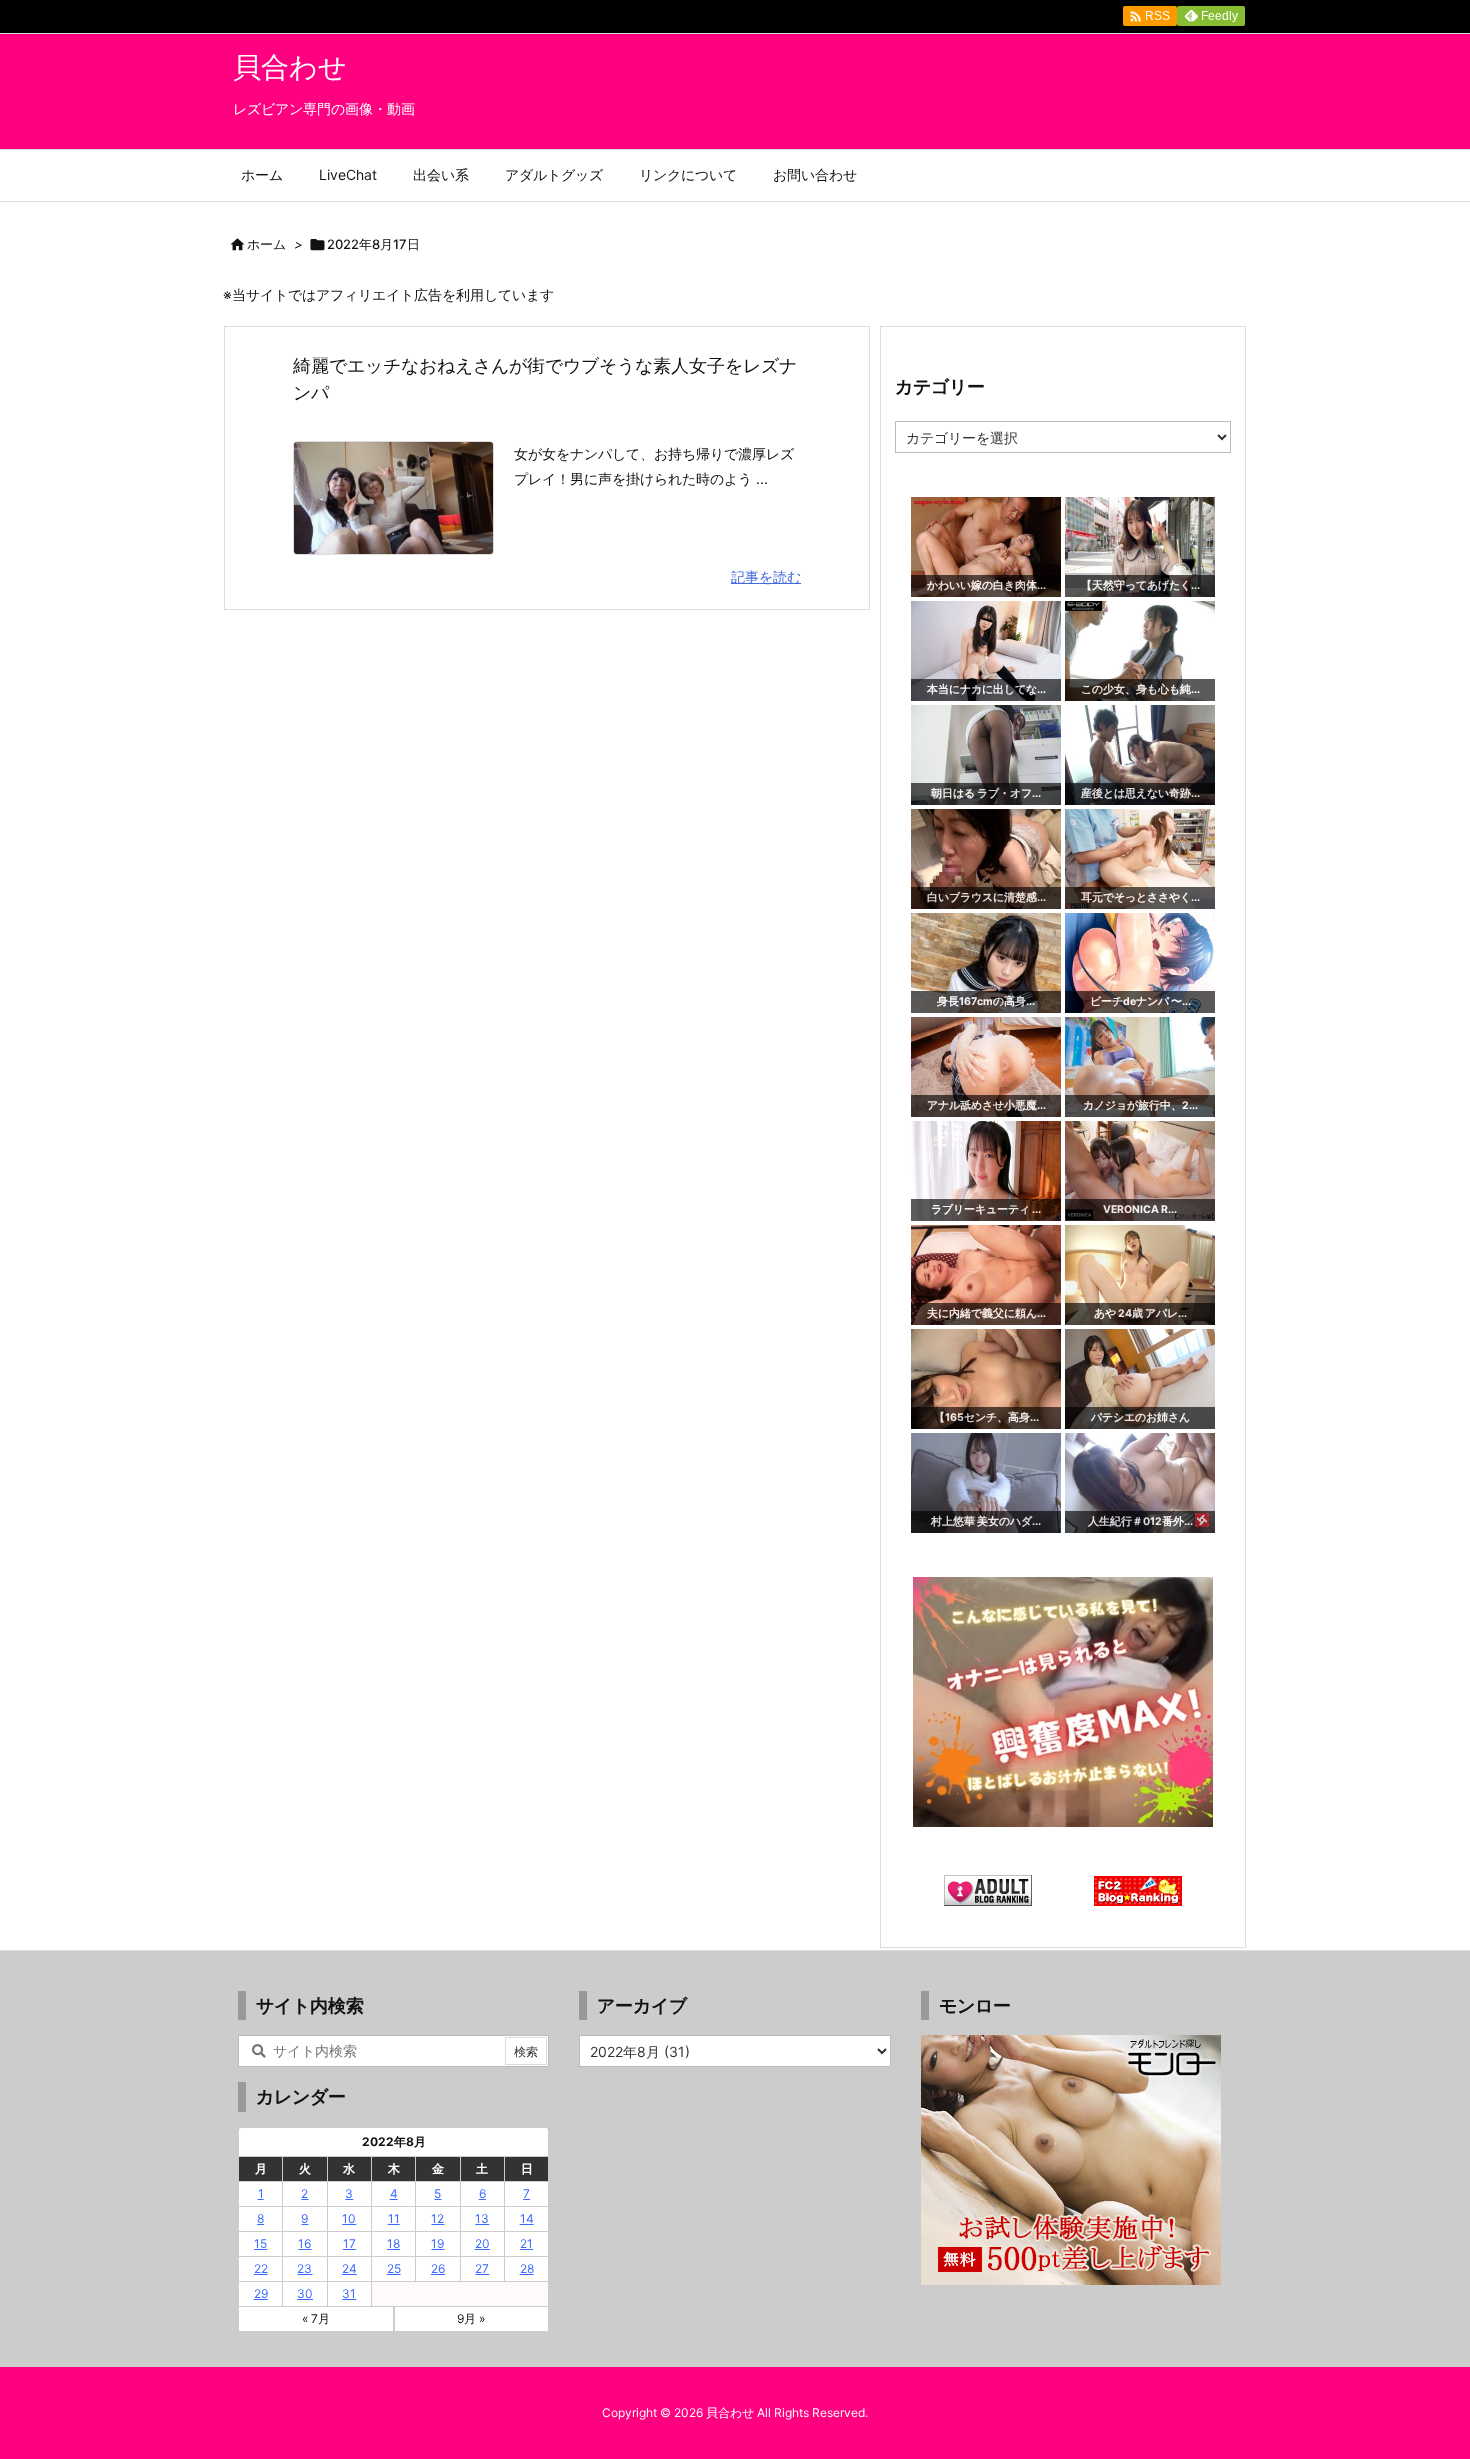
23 (304, 2268)
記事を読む (766, 576)
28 (527, 2268)
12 (437, 2218)
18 (393, 2243)
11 (394, 2218)
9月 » (471, 2318)
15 (260, 2243)
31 (349, 2293)
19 (437, 2243)
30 (305, 2293)
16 (304, 2243)
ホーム (266, 244)
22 (261, 2268)
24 (349, 2268)
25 (394, 2268)
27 (482, 2268)
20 (482, 2243)
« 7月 (316, 2318)
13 (482, 2218)
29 (261, 2293)
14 (527, 2218)
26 (438, 2268)
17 (349, 2243)
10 (349, 2218)
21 (526, 2243)
